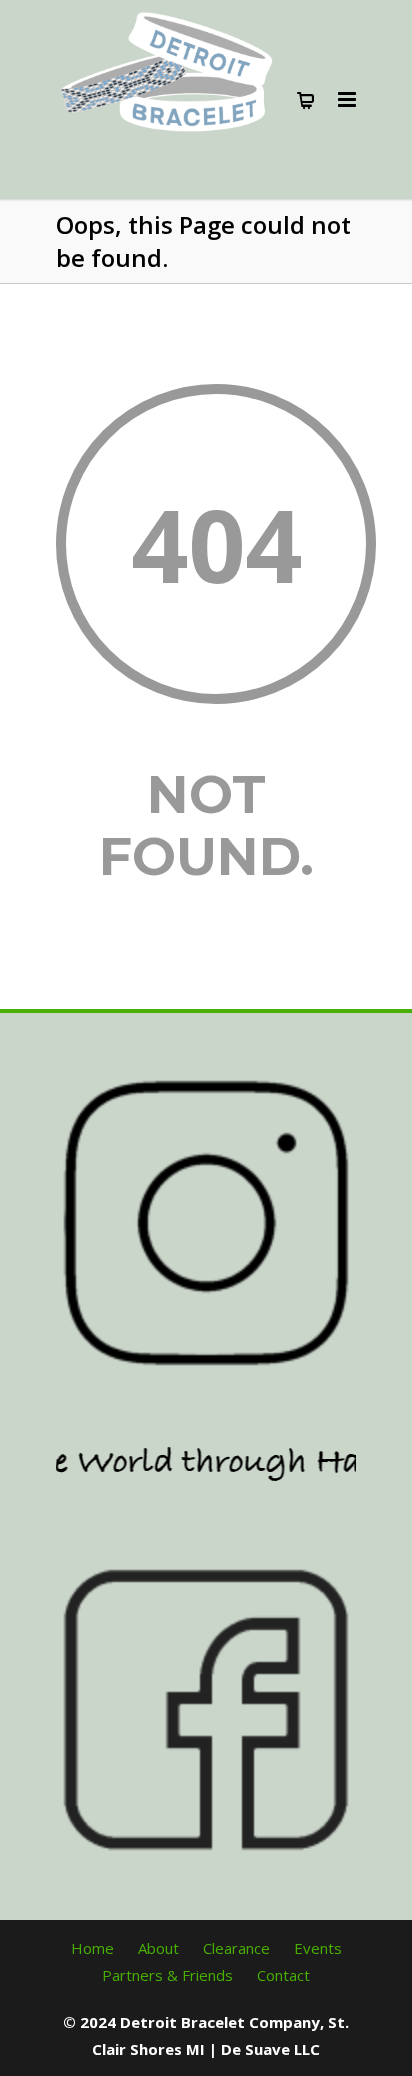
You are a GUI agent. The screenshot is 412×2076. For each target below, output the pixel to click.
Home (92, 1948)
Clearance (236, 1948)
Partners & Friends (167, 1975)
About (158, 1948)
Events (318, 1948)
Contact (283, 1975)
